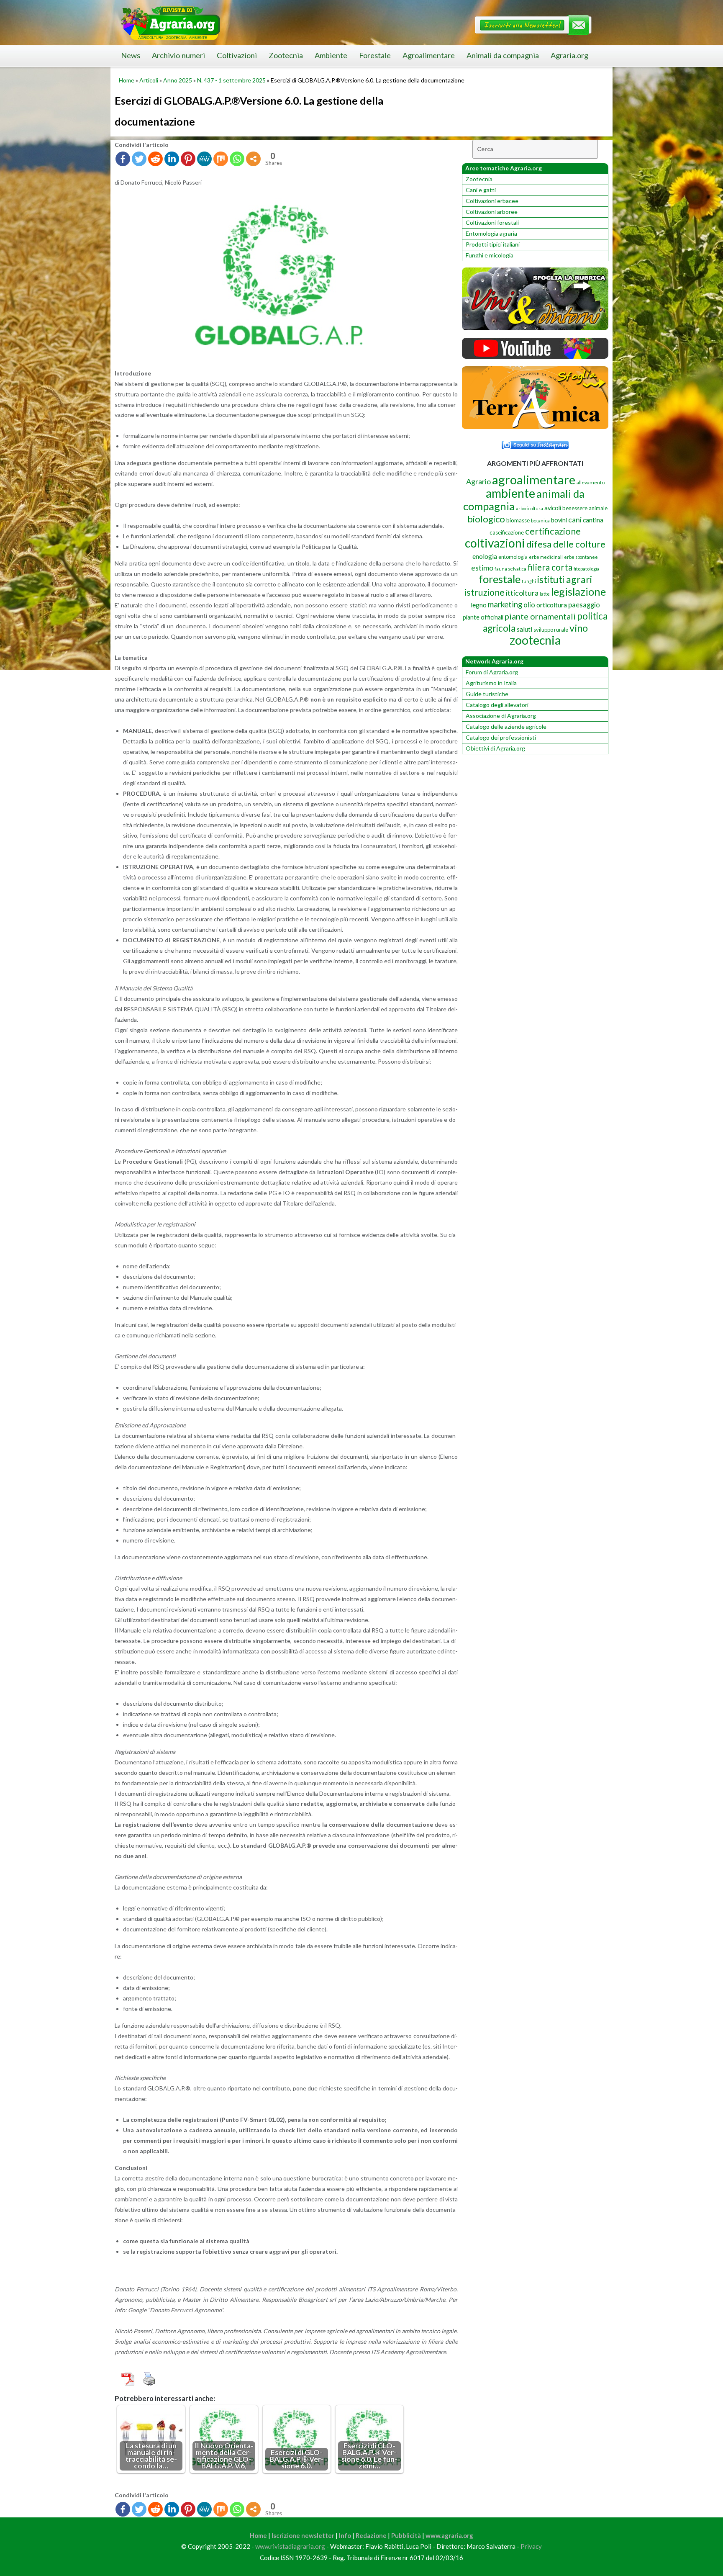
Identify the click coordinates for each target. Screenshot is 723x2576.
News (131, 55)
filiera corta (550, 567)
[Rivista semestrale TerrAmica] (535, 427)
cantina (593, 520)
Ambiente (331, 55)
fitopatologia (587, 569)
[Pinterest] (188, 159)
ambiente (510, 493)
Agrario (478, 481)
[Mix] (221, 159)
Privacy (531, 2546)
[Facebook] (123, 159)
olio (529, 605)
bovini (559, 520)
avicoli (553, 508)
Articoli (149, 80)
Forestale (375, 55)
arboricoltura (529, 508)
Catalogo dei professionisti (501, 737)
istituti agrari (565, 579)
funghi (529, 581)
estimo (482, 568)
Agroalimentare (429, 55)
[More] (253, 159)
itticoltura (522, 593)
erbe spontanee (581, 557)
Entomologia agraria (491, 233)
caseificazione (507, 532)
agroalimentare (534, 479)
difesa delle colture (566, 544)
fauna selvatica (510, 569)
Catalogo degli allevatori (497, 705)
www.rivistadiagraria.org (290, 2546)
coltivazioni (495, 543)
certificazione (553, 531)
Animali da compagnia (503, 55)
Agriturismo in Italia (491, 683)
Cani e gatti (481, 190)
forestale (500, 579)
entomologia (513, 557)
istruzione (485, 592)
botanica (540, 521)
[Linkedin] (172, 159)
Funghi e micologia (490, 255)
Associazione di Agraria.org (501, 716)
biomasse (518, 520)
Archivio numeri (178, 55)
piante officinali (483, 617)
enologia (485, 556)
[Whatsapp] (237, 159)
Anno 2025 (178, 80)
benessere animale (585, 508)
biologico (486, 519)
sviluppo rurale (551, 630)
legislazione (578, 591)
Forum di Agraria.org (492, 672)
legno (479, 605)
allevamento (591, 482)
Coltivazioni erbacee (492, 201)
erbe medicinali (546, 557)
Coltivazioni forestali (492, 222)
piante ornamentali (540, 616)
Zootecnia (286, 55)
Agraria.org (569, 55)
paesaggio (584, 605)
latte (545, 594)
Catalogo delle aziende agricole (506, 726)
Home (127, 80)
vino (579, 628)
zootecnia (535, 640)
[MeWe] (204, 159)
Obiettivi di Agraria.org (495, 748)
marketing (505, 604)
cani (575, 520)
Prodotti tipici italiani (493, 244)
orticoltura (552, 605)
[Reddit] (155, 159)
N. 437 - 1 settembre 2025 (231, 80)
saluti (524, 629)
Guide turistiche (487, 694)
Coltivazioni (237, 55)
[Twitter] (139, 159)
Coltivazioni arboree (492, 212)
